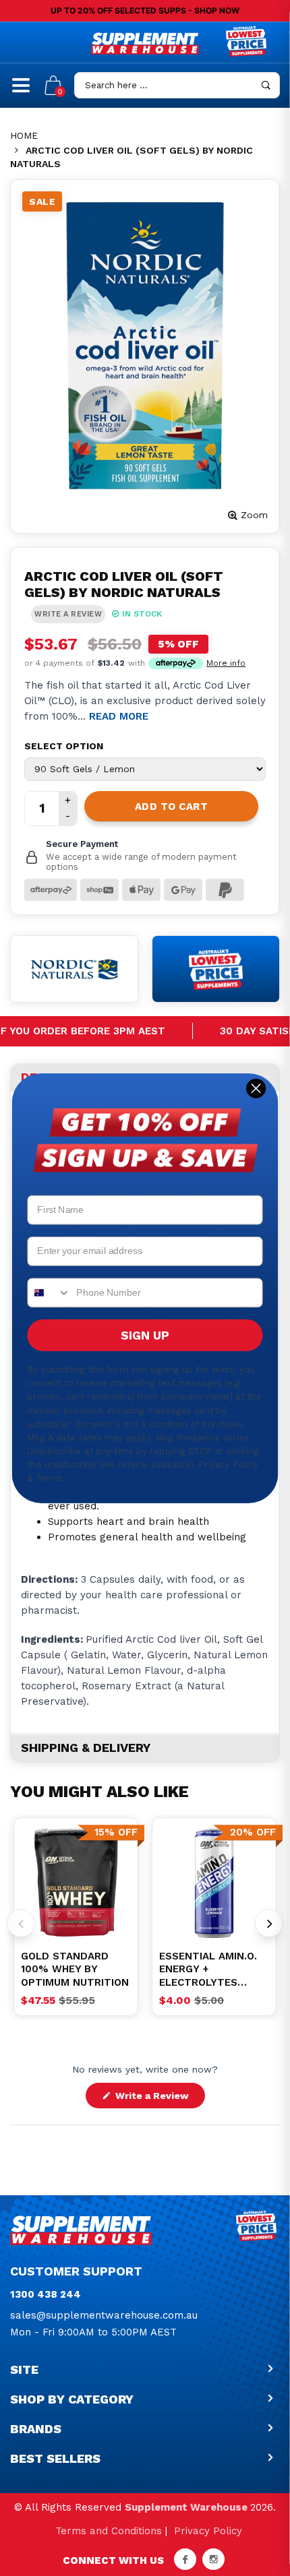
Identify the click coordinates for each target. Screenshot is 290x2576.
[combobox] (49, 1292)
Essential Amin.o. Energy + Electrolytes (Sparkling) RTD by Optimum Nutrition (213, 1970)
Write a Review (159, 2099)
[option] (76, 1883)
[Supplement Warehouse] (145, 43)
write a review (68, 614)
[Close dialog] (256, 1088)
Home (24, 135)
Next (269, 1923)
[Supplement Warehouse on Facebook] (185, 2559)
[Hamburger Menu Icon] (21, 91)
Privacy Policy (208, 2531)
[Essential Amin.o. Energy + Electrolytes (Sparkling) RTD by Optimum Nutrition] (214, 1883)
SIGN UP (145, 1335)
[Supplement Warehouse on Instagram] (213, 2559)
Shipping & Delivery (86, 1748)
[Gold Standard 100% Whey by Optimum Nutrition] (76, 1883)
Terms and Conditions (109, 2531)
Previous (21, 1923)
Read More (119, 716)
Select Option (64, 746)
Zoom (254, 515)
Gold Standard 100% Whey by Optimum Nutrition (75, 1969)
